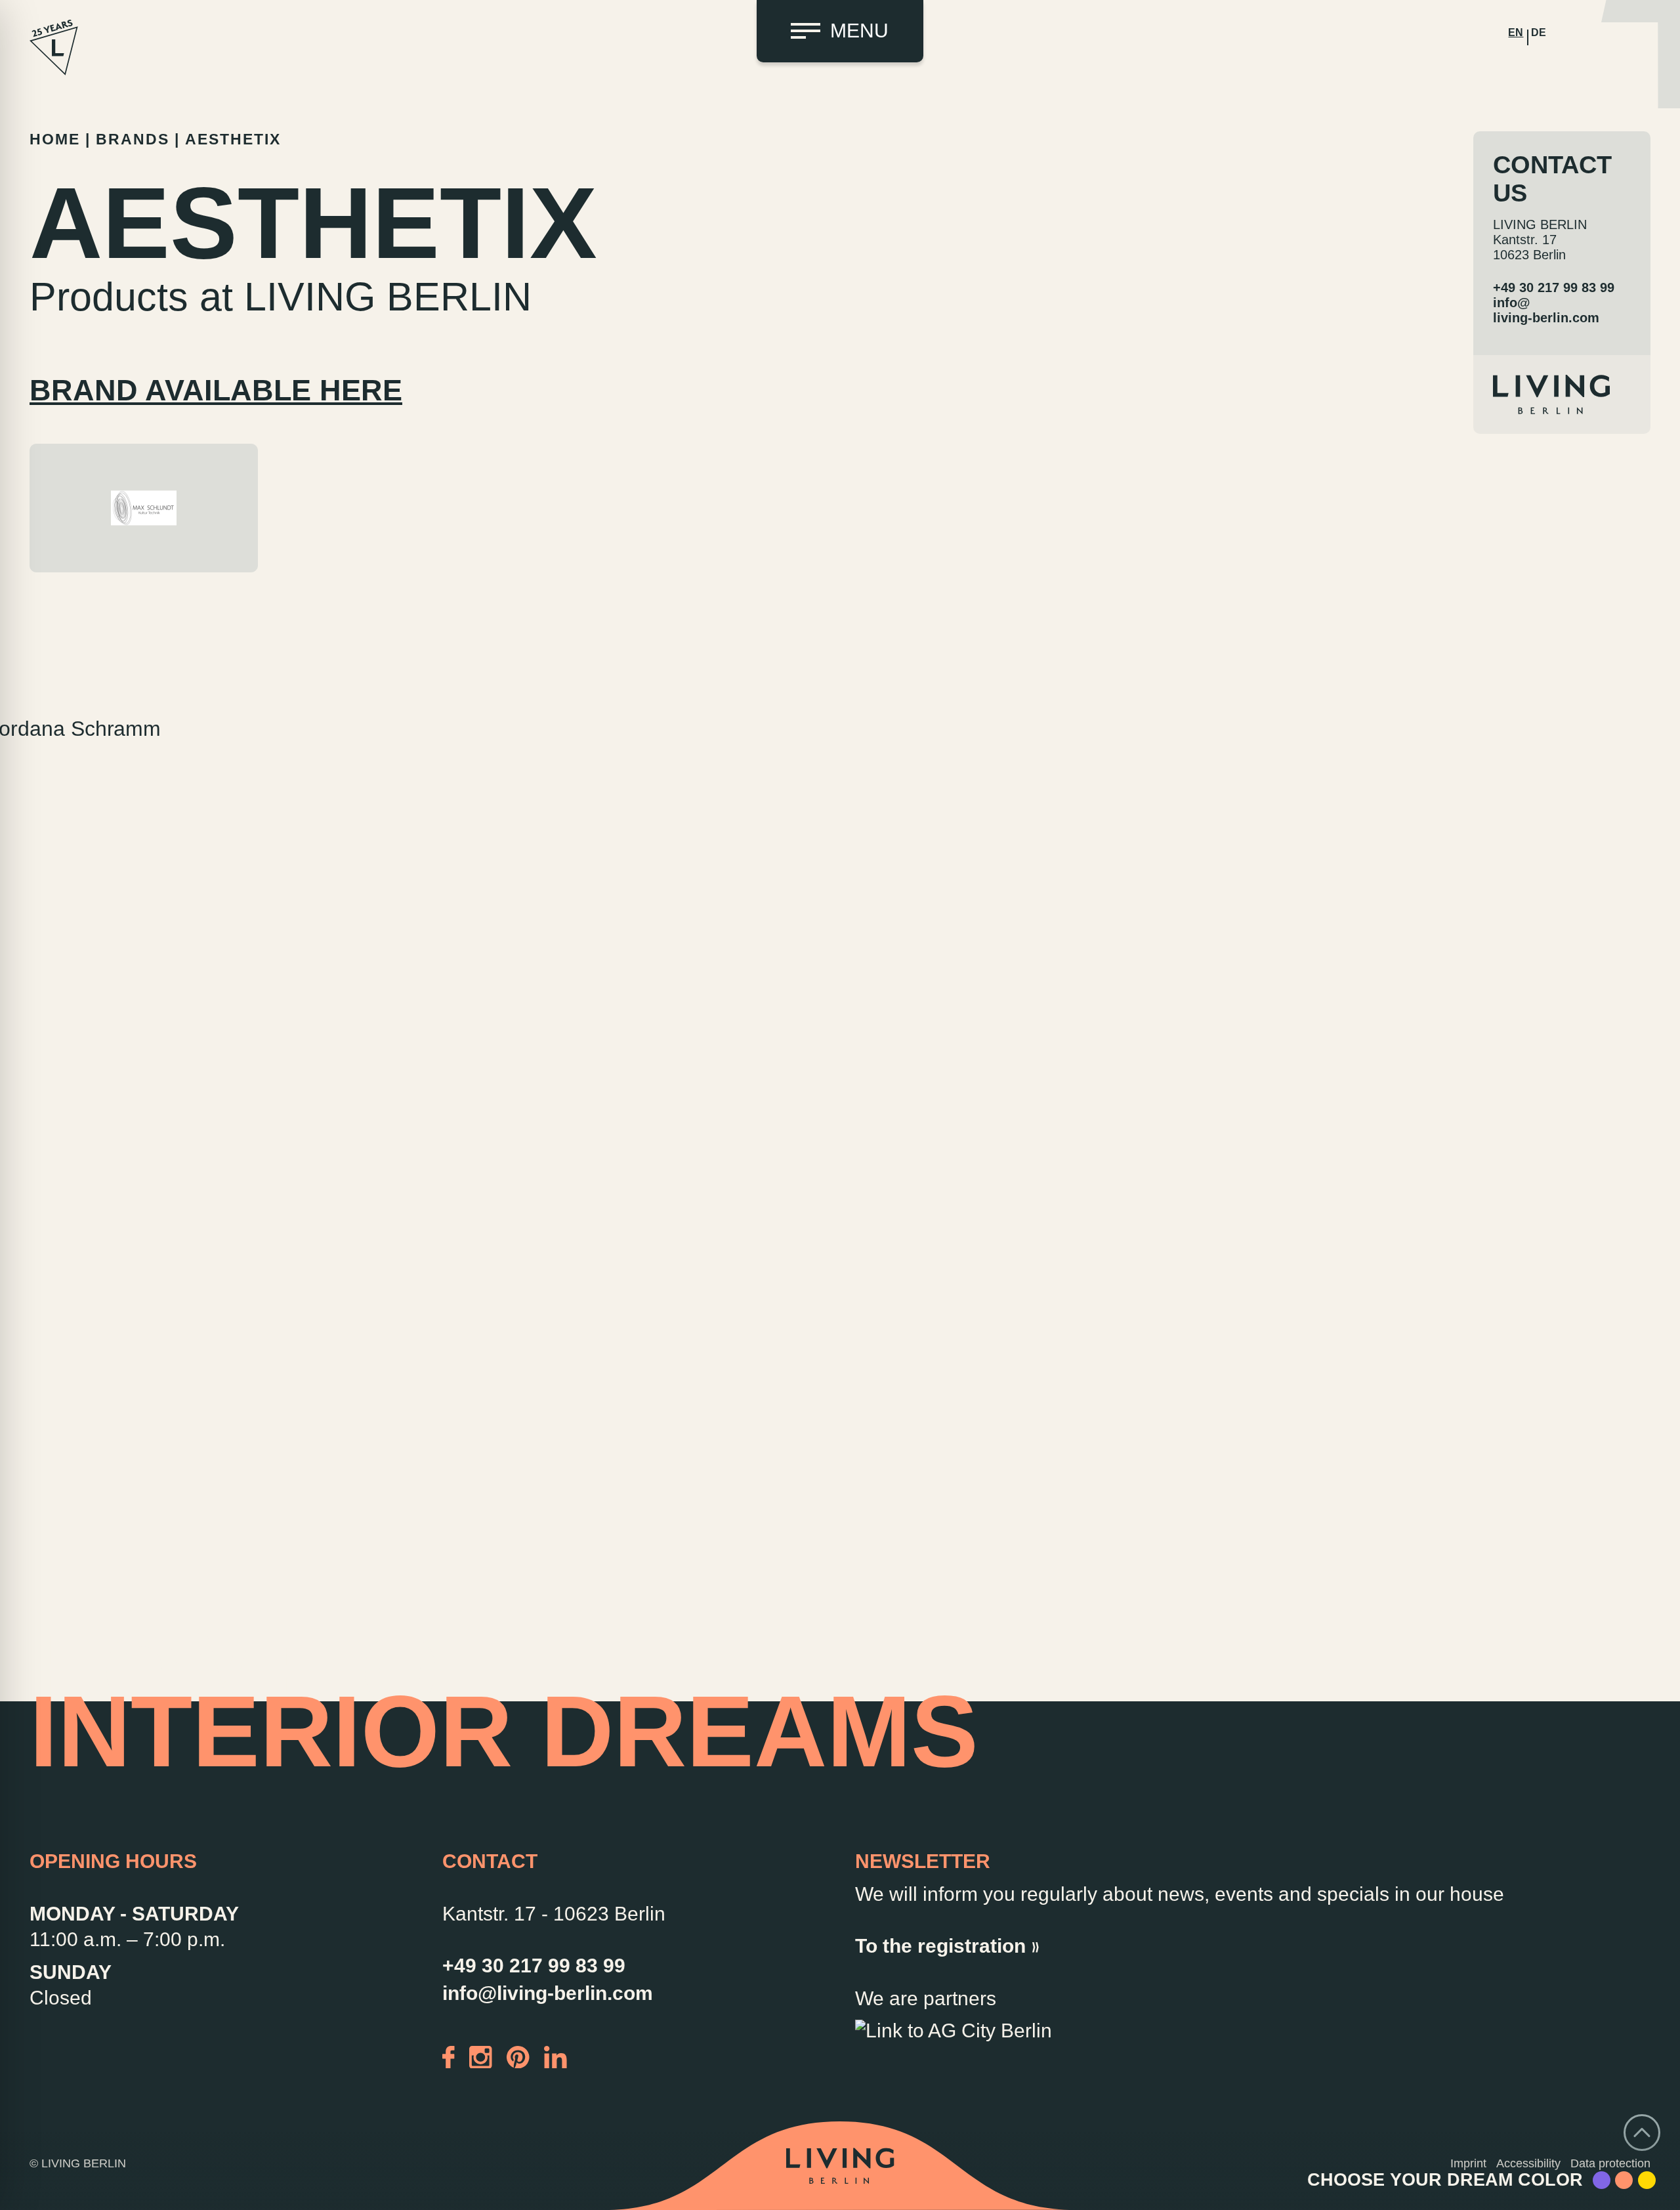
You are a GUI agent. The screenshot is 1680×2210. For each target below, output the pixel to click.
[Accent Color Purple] (1602, 2180)
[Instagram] (481, 2055)
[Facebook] (449, 2055)
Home (55, 139)
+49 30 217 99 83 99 (1554, 287)
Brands (133, 139)
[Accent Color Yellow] (1647, 2180)
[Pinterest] (518, 2055)
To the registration (940, 1946)
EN (1516, 32)
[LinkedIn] (556, 2055)
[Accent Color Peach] (1624, 2180)
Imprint (1468, 2163)
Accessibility (1528, 2163)
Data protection (1610, 2163)
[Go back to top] (1642, 2133)
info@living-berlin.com (1546, 310)
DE (1539, 32)
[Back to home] (840, 2166)
